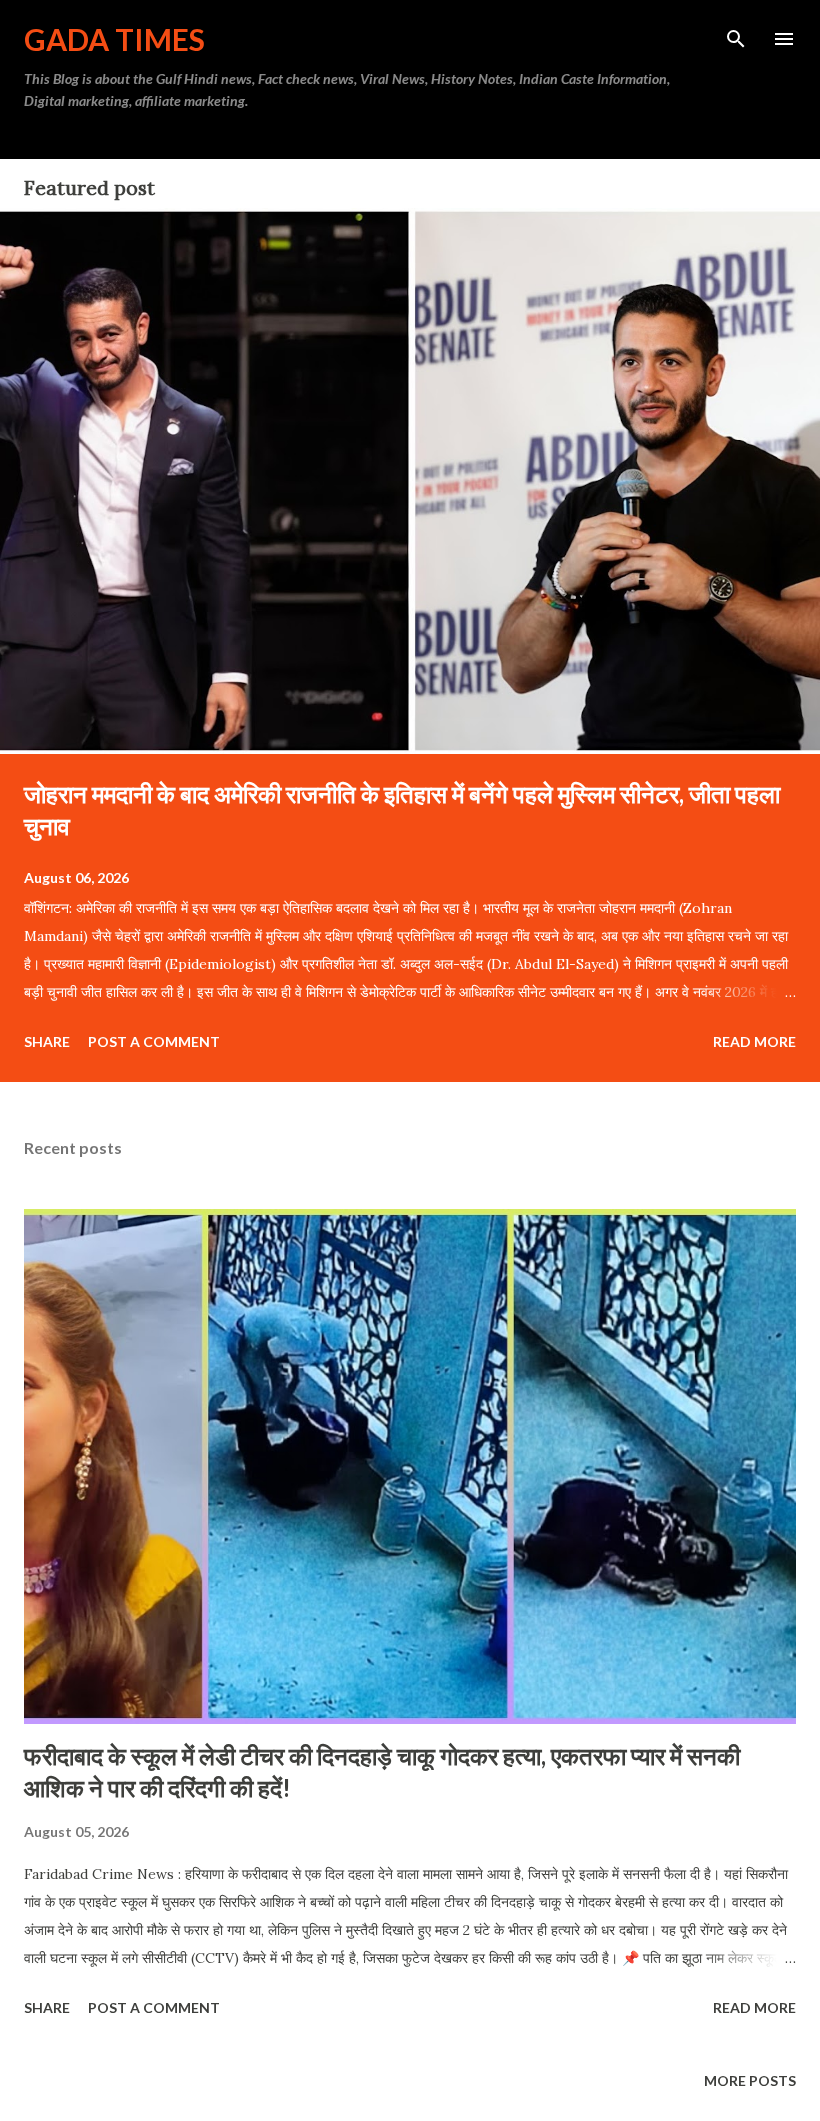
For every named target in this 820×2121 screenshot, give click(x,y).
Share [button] (47, 1041)
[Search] (736, 36)
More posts (750, 2080)
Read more (754, 1041)
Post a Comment (154, 1041)
